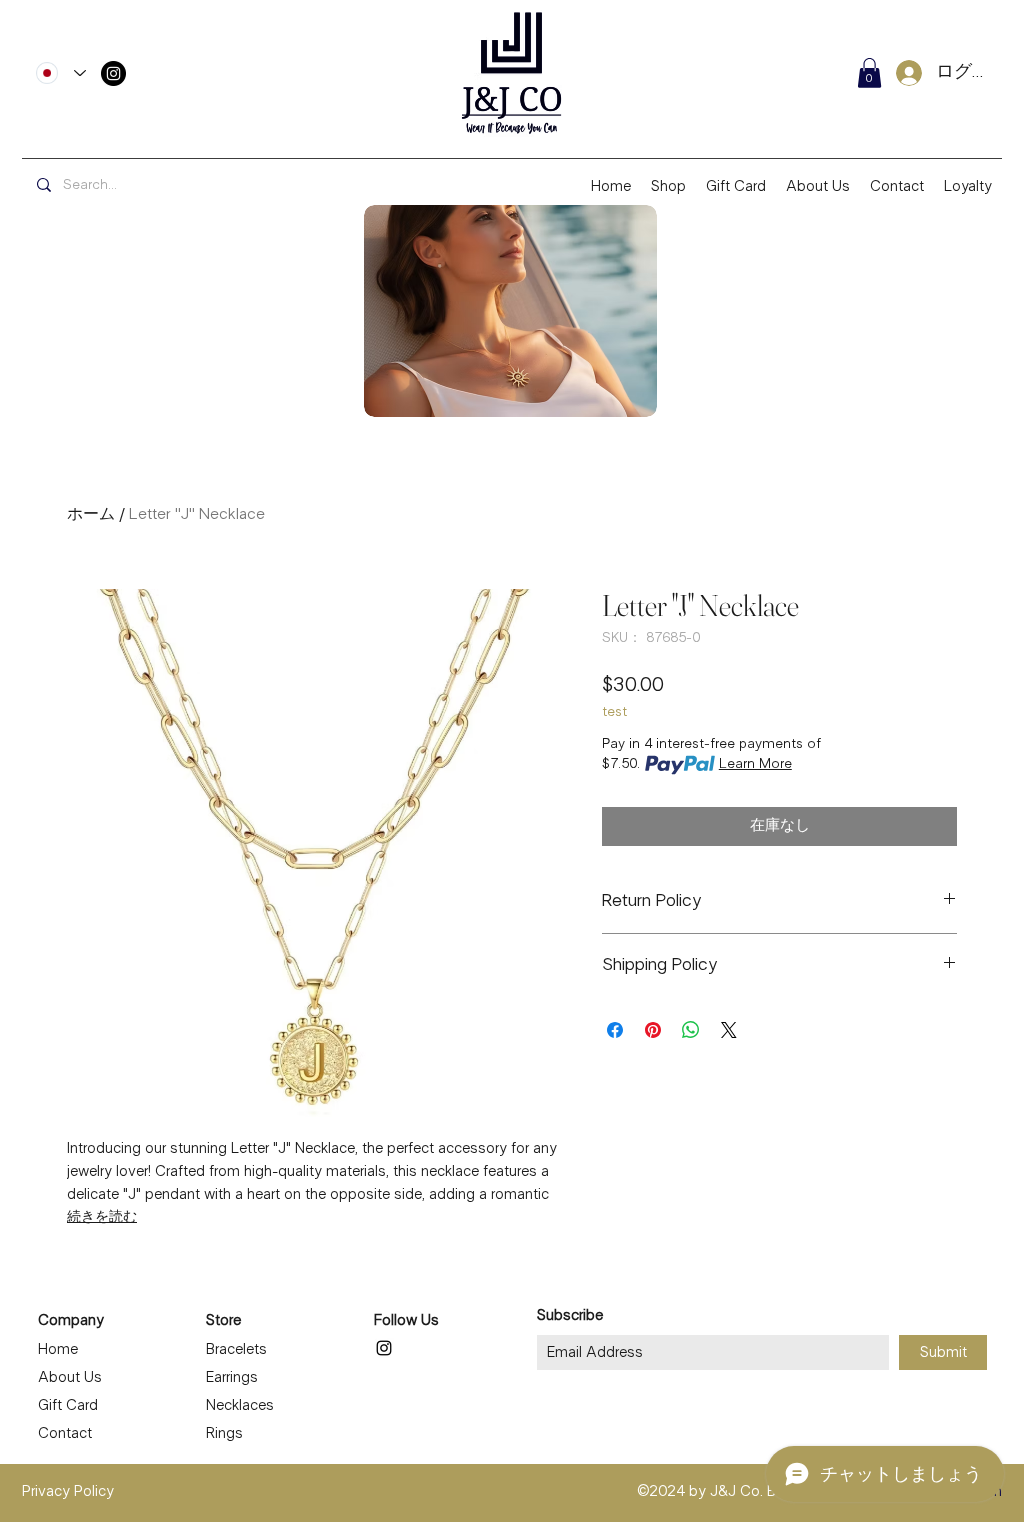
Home (58, 1350)
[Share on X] (729, 1030)
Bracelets (236, 1350)
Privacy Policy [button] (68, 1492)
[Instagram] (113, 73)
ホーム (91, 515)
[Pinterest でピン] (653, 1030)
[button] (869, 73)
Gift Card (68, 1406)
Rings (224, 1434)
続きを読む (102, 1217)
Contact (65, 1434)
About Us (70, 1378)
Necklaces (240, 1406)
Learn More (755, 764)
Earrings (232, 1378)
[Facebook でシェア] (615, 1030)
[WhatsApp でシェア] (691, 1030)
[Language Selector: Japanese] (61, 73)
